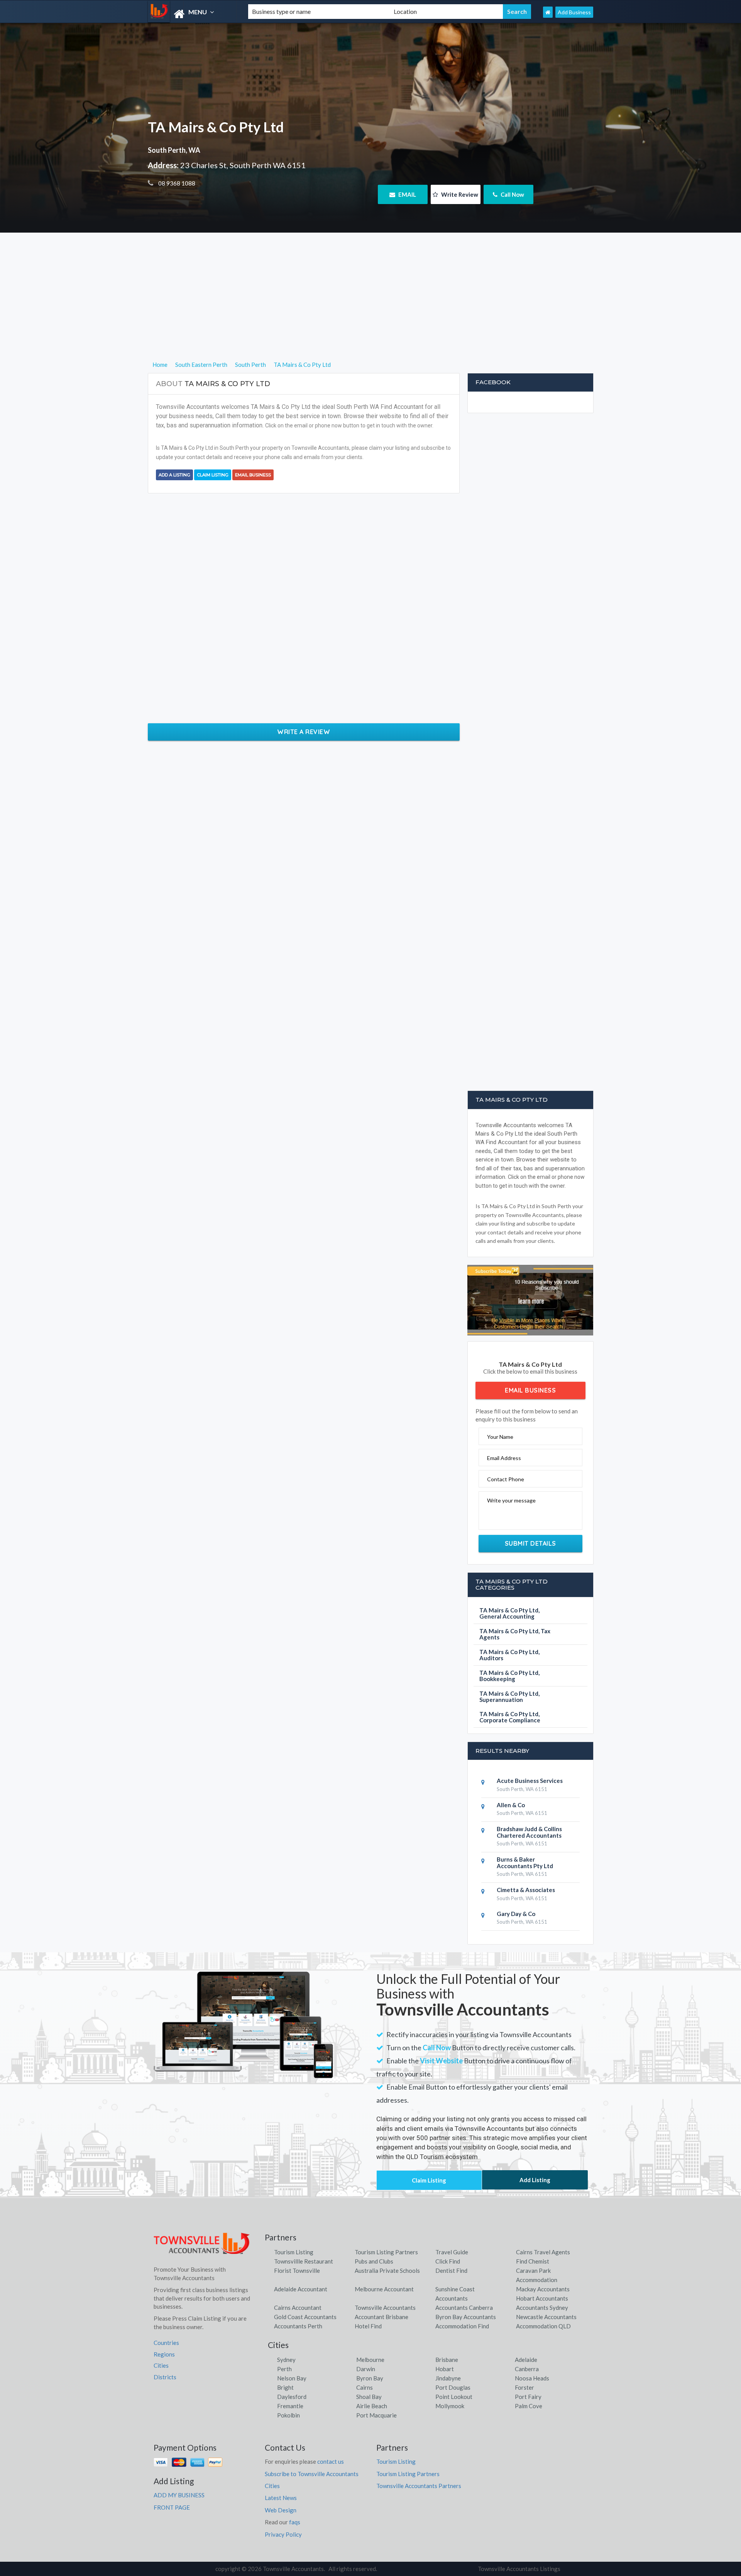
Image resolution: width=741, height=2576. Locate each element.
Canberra (527, 2369)
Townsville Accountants (385, 2308)
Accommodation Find (462, 2326)
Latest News (281, 2498)
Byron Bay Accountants (466, 2317)
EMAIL (407, 194)
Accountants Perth (298, 2326)
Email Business (253, 475)
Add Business (574, 12)
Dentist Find (451, 2270)
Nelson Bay (292, 2378)
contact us (331, 2461)
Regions (164, 2354)
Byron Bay (370, 2378)
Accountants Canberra (464, 2308)
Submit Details (530, 1543)
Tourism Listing (294, 2252)
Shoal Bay (369, 2397)
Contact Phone (506, 1479)
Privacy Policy (283, 2534)
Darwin (366, 2369)
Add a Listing (174, 475)
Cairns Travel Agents (543, 2252)
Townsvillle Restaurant (304, 2261)
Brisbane (447, 2360)
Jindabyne (448, 2378)
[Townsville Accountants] (191, 14)
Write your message (511, 1500)
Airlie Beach (372, 2406)
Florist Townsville (297, 2270)
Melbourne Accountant (384, 2289)
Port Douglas (453, 2387)
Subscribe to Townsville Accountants (312, 2474)
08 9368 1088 (176, 183)
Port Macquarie (376, 2415)
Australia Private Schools (387, 2270)
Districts (165, 2377)
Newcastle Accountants (546, 2317)
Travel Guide (452, 2252)
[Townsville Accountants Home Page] (548, 12)
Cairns (365, 2387)
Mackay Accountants (543, 2289)
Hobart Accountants (542, 2298)
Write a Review (304, 732)
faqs (295, 2522)
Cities (161, 2365)
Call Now (512, 194)
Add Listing (535, 2180)
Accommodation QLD (543, 2326)
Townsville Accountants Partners (419, 2486)
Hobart (445, 2369)
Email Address (504, 1458)
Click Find (448, 2261)
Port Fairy (528, 2397)
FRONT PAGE (172, 2507)
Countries (166, 2343)
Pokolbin (288, 2415)
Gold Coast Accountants (305, 2317)
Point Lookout (454, 2397)
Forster (524, 2387)
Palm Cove (529, 2406)
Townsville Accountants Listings (519, 2569)
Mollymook (450, 2406)
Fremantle (290, 2406)
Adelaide (526, 2360)
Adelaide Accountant (301, 2289)
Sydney (286, 2360)
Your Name (500, 1437)
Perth (284, 2369)
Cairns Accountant (298, 2308)
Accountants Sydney (542, 2308)
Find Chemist (533, 2261)
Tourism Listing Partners (386, 2252)
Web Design (281, 2510)
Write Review (459, 194)
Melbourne (370, 2360)
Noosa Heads (532, 2378)
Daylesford (292, 2397)
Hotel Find (368, 2326)
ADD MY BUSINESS (179, 2495)
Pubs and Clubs (374, 2261)
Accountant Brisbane (381, 2317)
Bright (285, 2387)
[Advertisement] (371, 306)
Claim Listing (213, 475)
